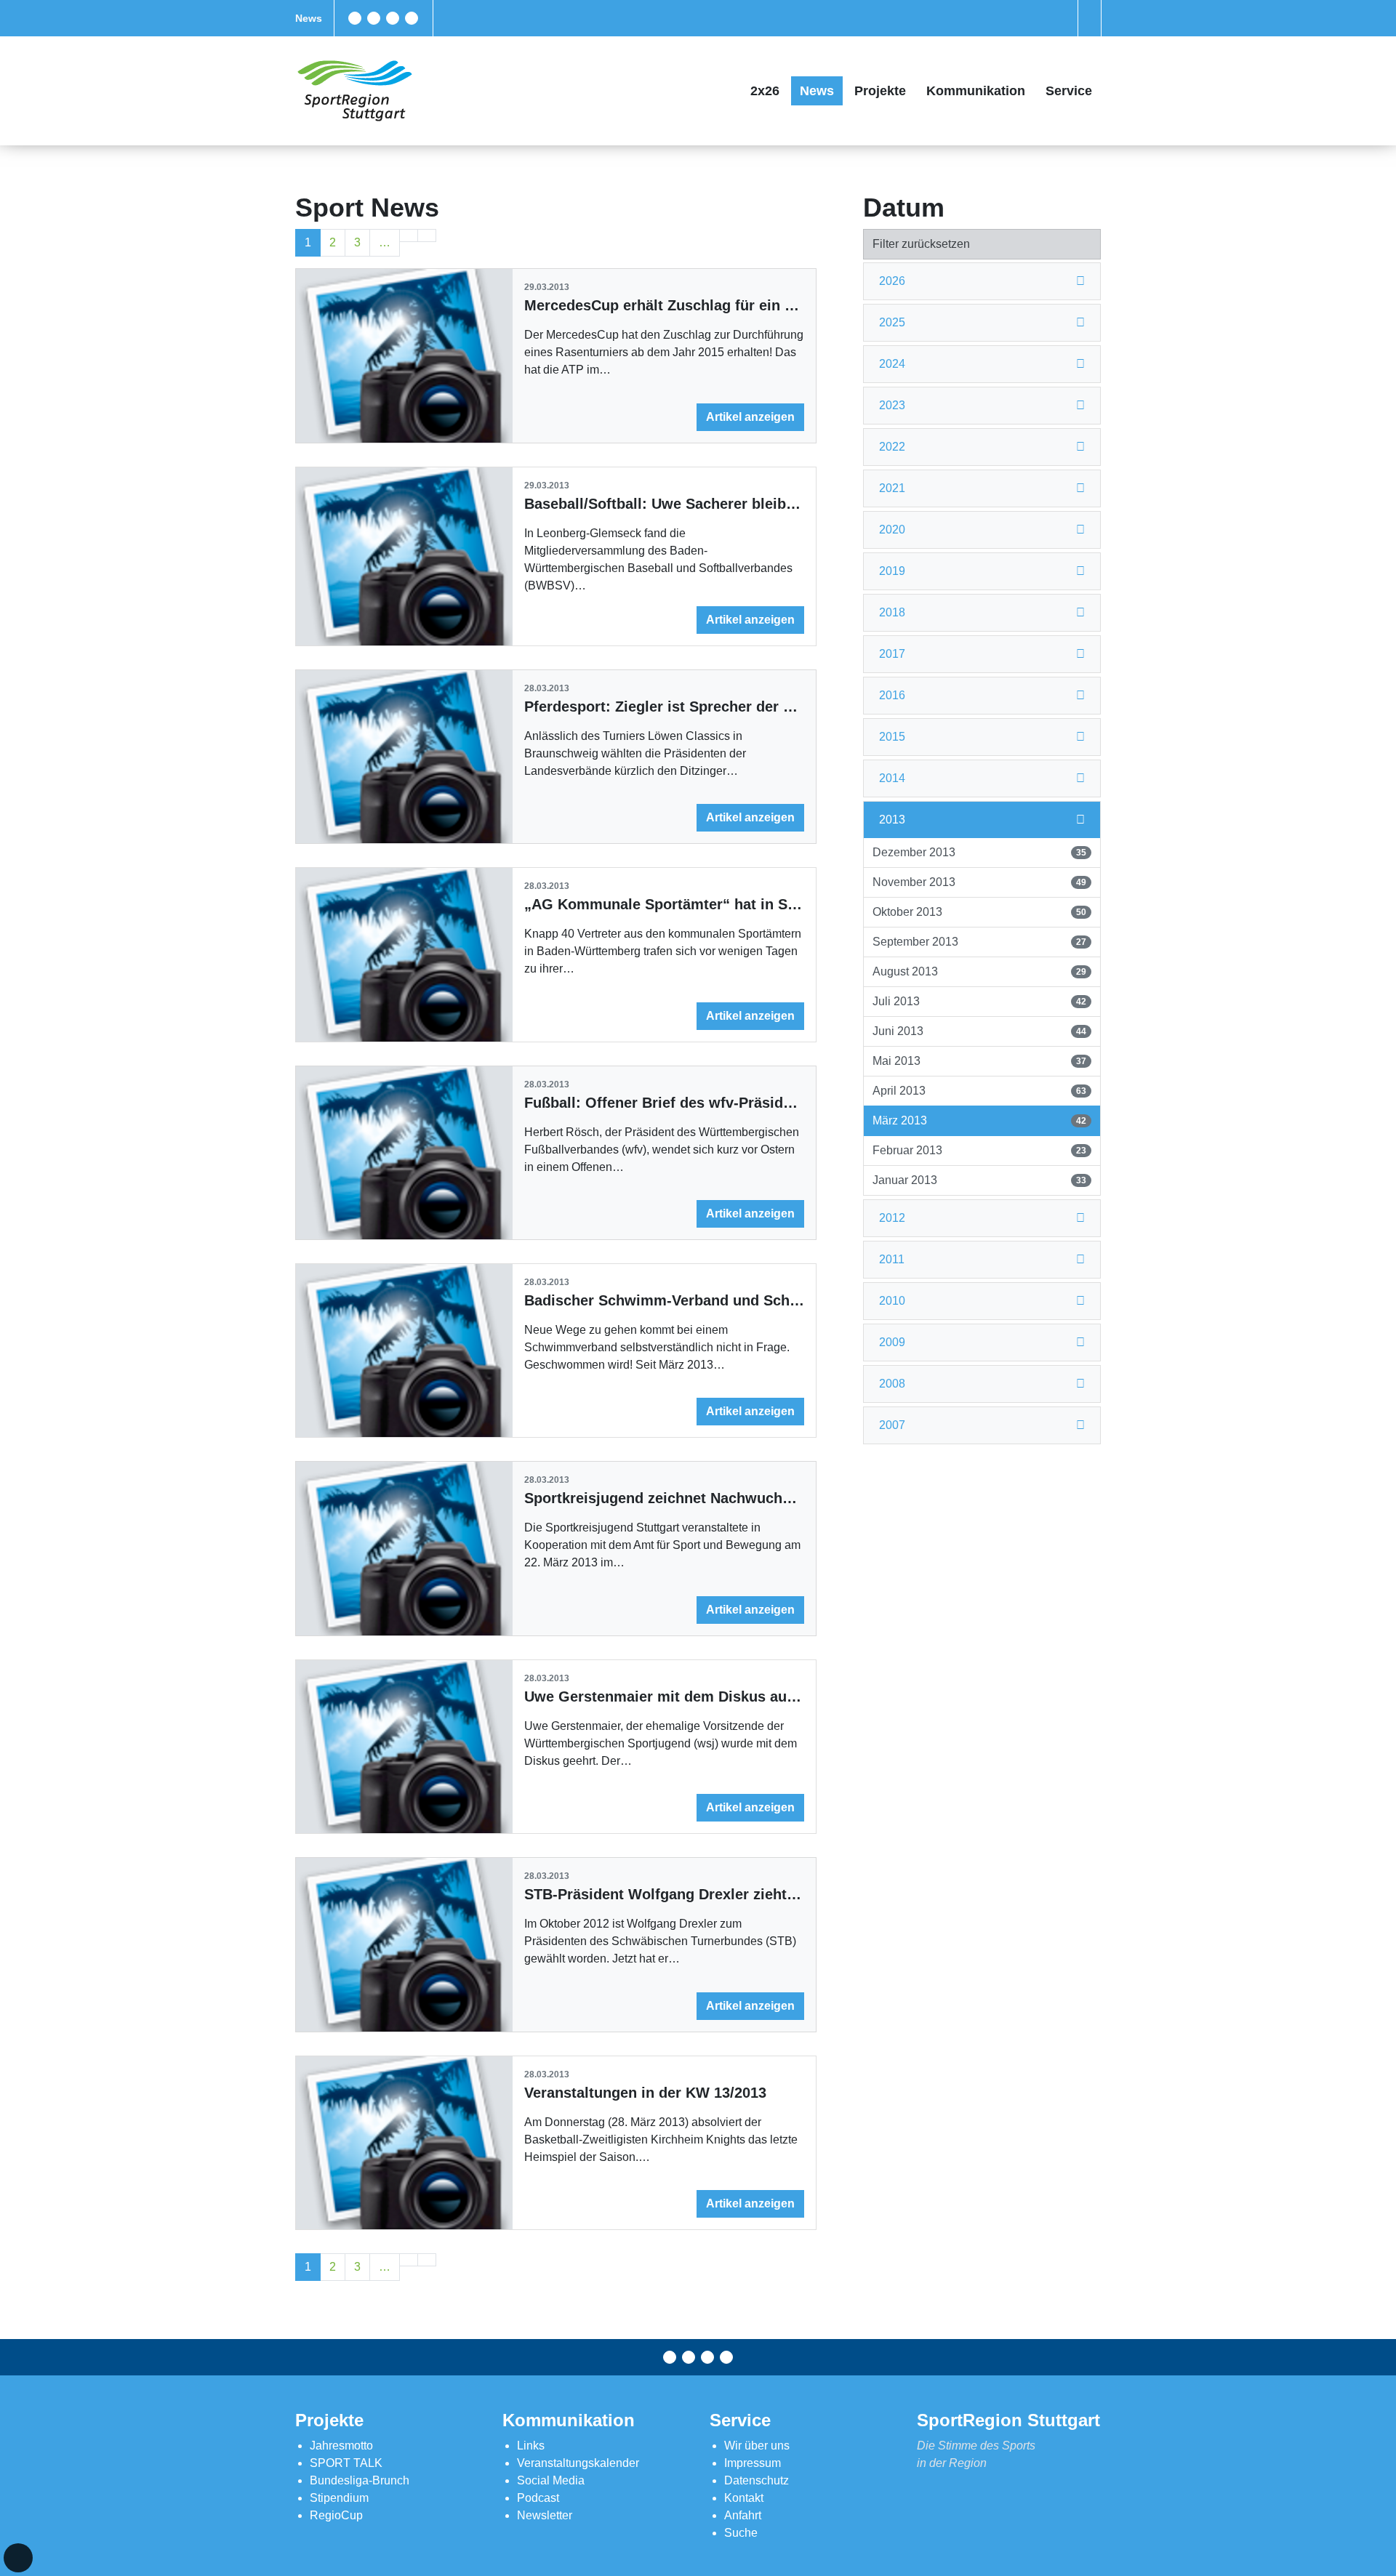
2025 (892, 322)
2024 (892, 364)
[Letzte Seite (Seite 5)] (427, 236)
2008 (892, 1384)
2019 (892, 571)
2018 (892, 612)
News (309, 18)
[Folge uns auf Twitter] (374, 18)
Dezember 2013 (979, 852)
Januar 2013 (979, 1180)
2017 (892, 654)
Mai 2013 (979, 1061)
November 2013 (979, 882)
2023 (892, 405)
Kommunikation (976, 91)
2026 (892, 281)
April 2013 (979, 1091)
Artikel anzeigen (750, 417)
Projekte (880, 91)
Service (1069, 91)
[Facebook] (355, 18)
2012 (892, 1218)
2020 (892, 530)
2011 (892, 1259)
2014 (892, 778)
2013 (892, 820)
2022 (892, 447)
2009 (892, 1342)
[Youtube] (412, 18)
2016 (892, 695)
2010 (892, 1301)
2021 (892, 488)
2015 (892, 737)
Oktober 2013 (979, 912)
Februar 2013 (979, 1150)
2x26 (765, 91)
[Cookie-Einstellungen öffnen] (18, 2558)
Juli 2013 (979, 1001)
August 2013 (979, 971)
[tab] (982, 282)
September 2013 (979, 942)
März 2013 (979, 1120)
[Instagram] (393, 18)
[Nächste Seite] (409, 236)
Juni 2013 (979, 1031)
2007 (892, 1425)
